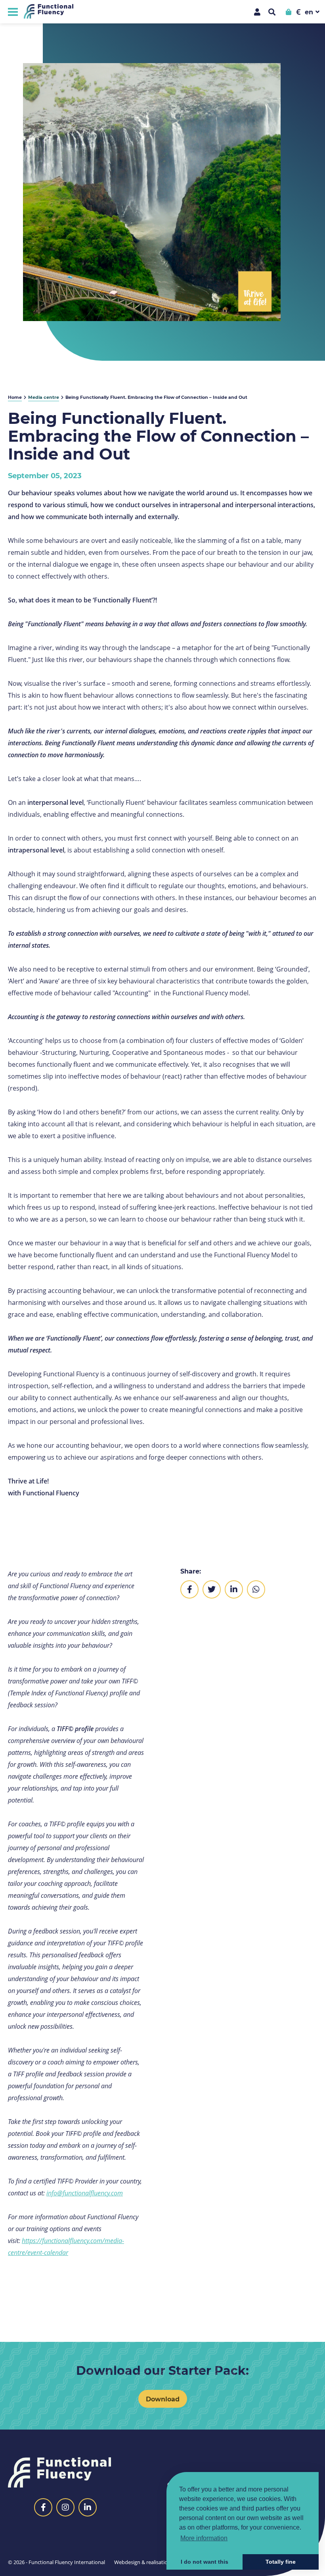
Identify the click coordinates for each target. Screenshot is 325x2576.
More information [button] (204, 2538)
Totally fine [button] (281, 2562)
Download (163, 2399)
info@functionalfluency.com (85, 2193)
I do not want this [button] (205, 2562)
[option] (152, 192)
